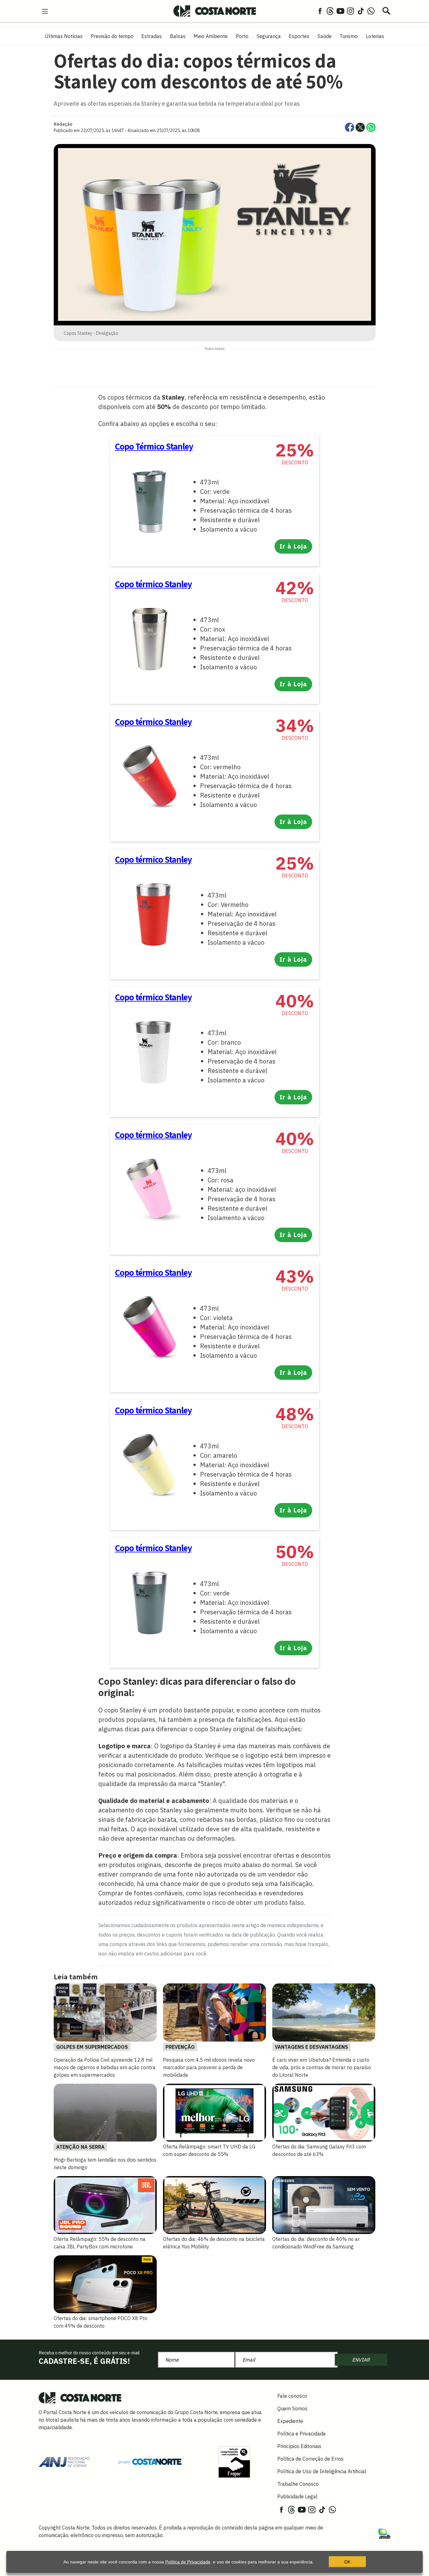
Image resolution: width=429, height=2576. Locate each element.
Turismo (349, 36)
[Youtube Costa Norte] (340, 11)
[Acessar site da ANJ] (64, 2461)
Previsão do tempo (112, 36)
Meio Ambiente (211, 36)
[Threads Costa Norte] (330, 11)
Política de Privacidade (188, 2562)
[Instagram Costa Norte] (350, 11)
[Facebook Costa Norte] (320, 11)
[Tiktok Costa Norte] (361, 11)
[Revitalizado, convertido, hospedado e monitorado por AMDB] (384, 2533)
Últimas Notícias (64, 36)
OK (347, 2562)
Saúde (325, 36)
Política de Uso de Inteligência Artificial (322, 2471)
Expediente (290, 2421)
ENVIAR (361, 2360)
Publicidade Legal (297, 2496)
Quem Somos (292, 2408)
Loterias (375, 36)
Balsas (178, 36)
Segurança (269, 36)
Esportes (299, 36)
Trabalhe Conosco (298, 2484)
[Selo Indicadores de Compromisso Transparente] (234, 2461)
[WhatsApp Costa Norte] (371, 11)
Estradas (152, 36)
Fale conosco (292, 2396)
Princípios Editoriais (299, 2446)
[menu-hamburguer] (45, 11)
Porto (242, 36)
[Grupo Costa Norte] (150, 2461)
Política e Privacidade (301, 2434)
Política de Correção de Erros (310, 2459)
